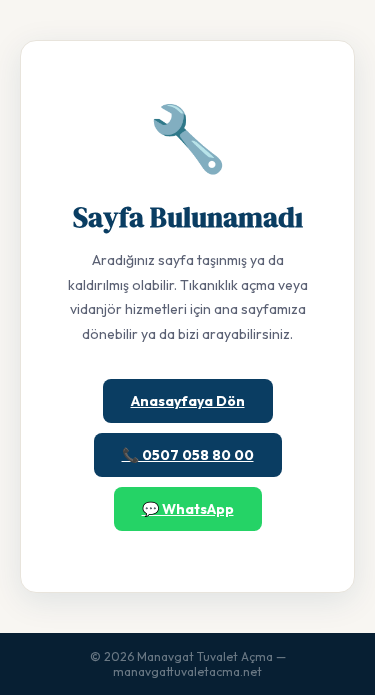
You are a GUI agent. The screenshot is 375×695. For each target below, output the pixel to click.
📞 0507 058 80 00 (188, 455)
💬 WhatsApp (188, 509)
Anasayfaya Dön (188, 401)
